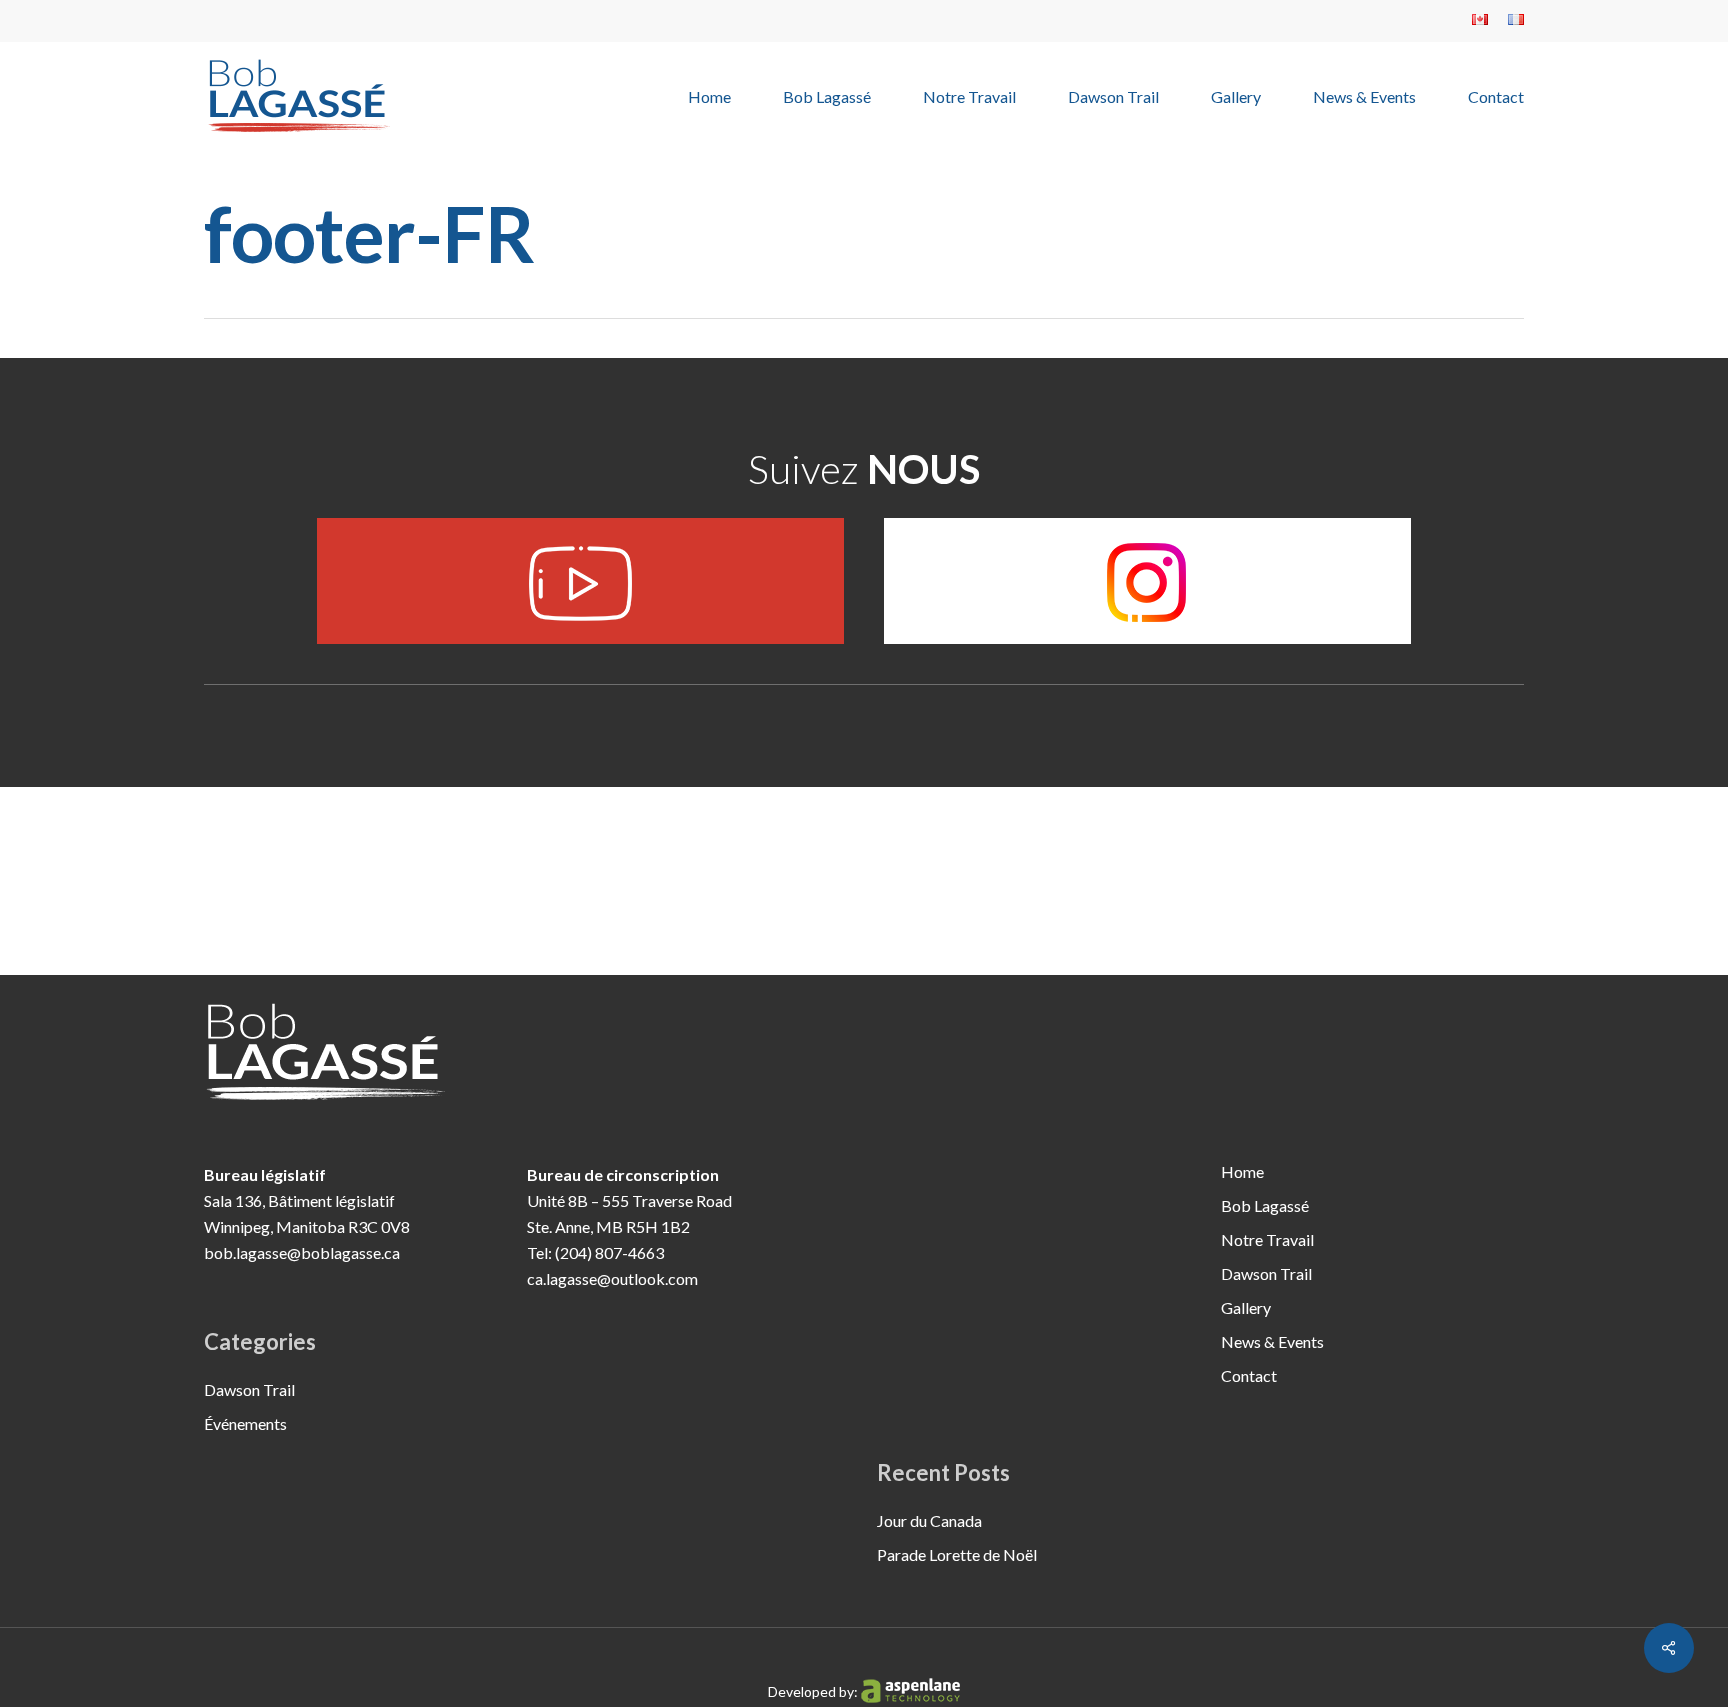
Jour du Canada (929, 1520)
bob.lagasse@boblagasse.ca (302, 1252)
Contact (1249, 1375)
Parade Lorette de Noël (957, 1554)
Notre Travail (1267, 1239)
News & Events (1272, 1341)
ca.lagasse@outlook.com (612, 1278)
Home (1242, 1171)
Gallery (1246, 1307)
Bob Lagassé (1265, 1205)
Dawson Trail (249, 1389)
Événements (245, 1423)
